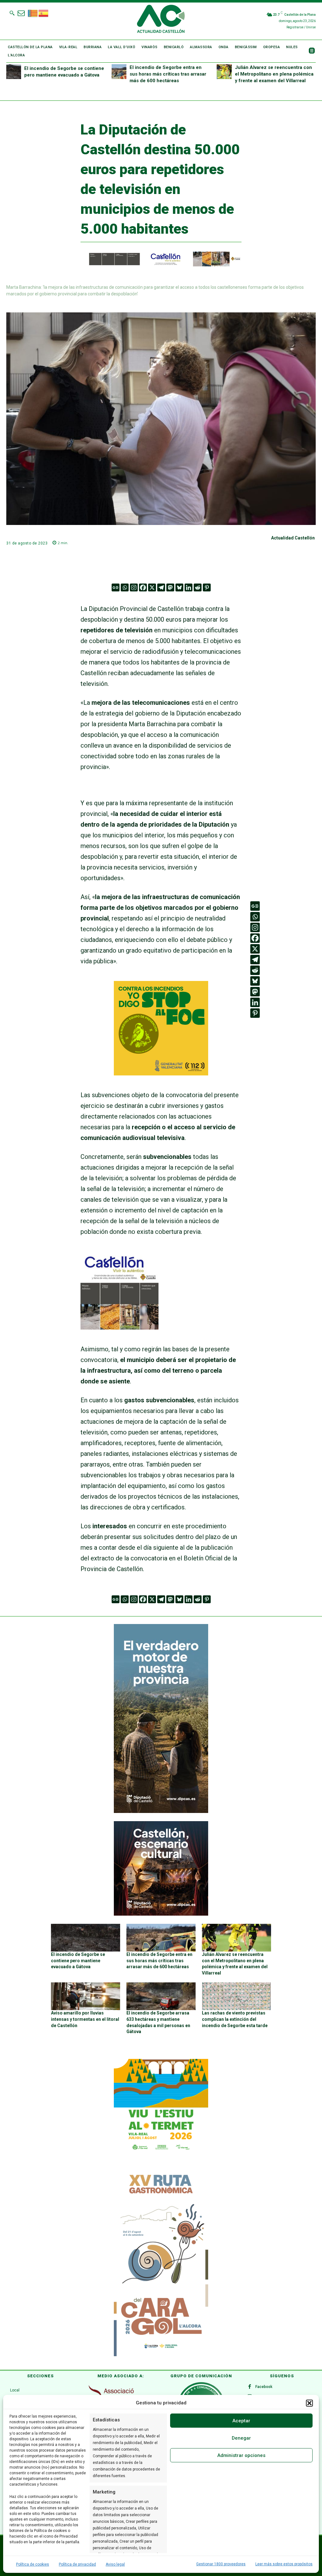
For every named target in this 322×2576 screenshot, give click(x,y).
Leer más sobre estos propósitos (284, 2564)
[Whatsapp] (125, 587)
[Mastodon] (170, 587)
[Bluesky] (179, 587)
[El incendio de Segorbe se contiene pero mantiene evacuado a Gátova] (14, 72)
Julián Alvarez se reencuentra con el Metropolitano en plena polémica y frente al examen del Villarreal (274, 74)
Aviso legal (115, 2564)
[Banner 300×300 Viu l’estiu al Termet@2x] (161, 2106)
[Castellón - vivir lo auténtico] (161, 265)
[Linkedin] (189, 587)
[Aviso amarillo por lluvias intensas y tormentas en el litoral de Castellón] (86, 1996)
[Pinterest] (207, 587)
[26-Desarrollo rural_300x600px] (161, 1811)
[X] (152, 587)
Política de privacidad (77, 2564)
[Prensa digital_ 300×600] (161, 2262)
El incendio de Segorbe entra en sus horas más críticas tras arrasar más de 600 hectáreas (168, 74)
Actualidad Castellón (293, 538)
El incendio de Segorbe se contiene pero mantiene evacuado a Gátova (78, 1960)
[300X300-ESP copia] (161, 1073)
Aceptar (241, 2421)
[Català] (33, 13)
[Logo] (161, 20)
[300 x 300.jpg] (119, 1327)
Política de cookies (33, 2564)
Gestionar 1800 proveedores (221, 2564)
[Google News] (116, 587)
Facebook (264, 2387)
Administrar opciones (241, 2455)
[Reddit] (198, 587)
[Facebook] (143, 587)
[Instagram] (134, 587)
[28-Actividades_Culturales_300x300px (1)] (161, 1914)
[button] (309, 2403)
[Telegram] (161, 587)
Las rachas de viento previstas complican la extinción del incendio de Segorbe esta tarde (235, 2019)
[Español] (44, 13)
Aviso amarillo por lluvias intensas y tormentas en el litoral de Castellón (85, 2019)
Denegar (241, 2438)
